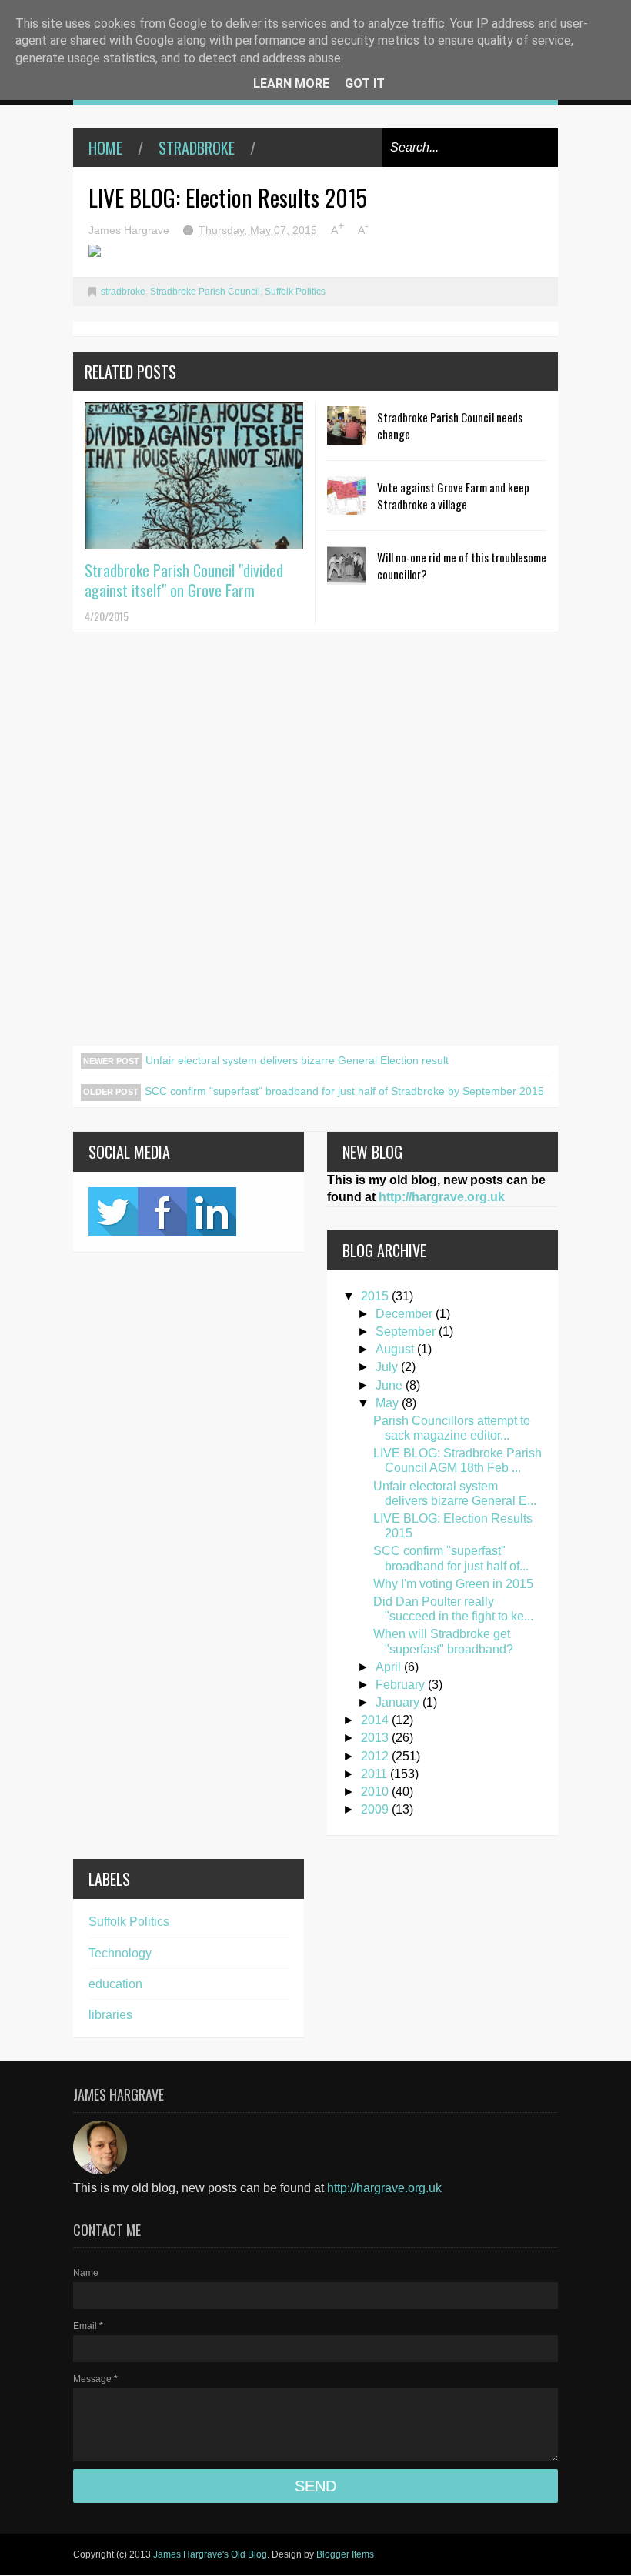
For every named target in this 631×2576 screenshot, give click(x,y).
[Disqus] (315, 848)
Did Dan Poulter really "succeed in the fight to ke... (453, 1609)
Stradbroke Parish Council (205, 292)
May (389, 1403)
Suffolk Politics (295, 292)
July (388, 1367)
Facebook (162, 1212)
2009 (376, 1809)
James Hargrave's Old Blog (210, 2554)
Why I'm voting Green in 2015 (453, 1584)
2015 (376, 1296)
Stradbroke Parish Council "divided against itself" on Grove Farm (184, 580)
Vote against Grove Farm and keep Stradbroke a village (453, 496)
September (407, 1331)
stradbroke (197, 148)
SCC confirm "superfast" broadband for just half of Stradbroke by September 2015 (344, 1091)
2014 (376, 1720)
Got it (365, 83)
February (402, 1685)
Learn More (291, 83)
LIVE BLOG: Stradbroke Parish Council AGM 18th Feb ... (457, 1460)
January (399, 1702)
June (391, 1385)
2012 (376, 1756)
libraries (110, 2015)
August (396, 1349)
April (390, 1667)
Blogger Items (345, 2554)
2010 (376, 1792)
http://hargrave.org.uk (442, 1197)
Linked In (212, 1212)
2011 (376, 1774)
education (115, 1984)
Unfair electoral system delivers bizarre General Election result (297, 1060)
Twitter (113, 1212)
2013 (376, 1738)
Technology (120, 1953)
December (406, 1314)
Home (105, 148)
